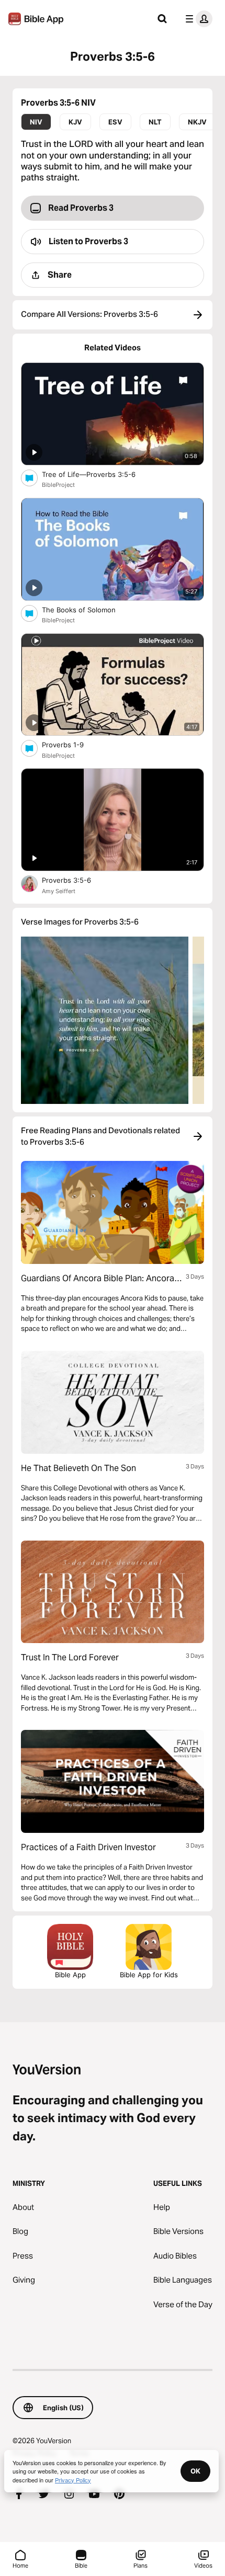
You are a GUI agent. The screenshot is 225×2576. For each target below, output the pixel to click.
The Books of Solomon (88, 609)
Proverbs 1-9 (71, 744)
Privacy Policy (73, 2480)
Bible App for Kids (149, 1975)
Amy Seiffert (59, 891)
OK (195, 2471)
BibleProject (58, 485)
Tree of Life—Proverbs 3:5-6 (98, 474)
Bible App (70, 1975)
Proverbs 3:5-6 (75, 880)
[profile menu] (197, 19)
